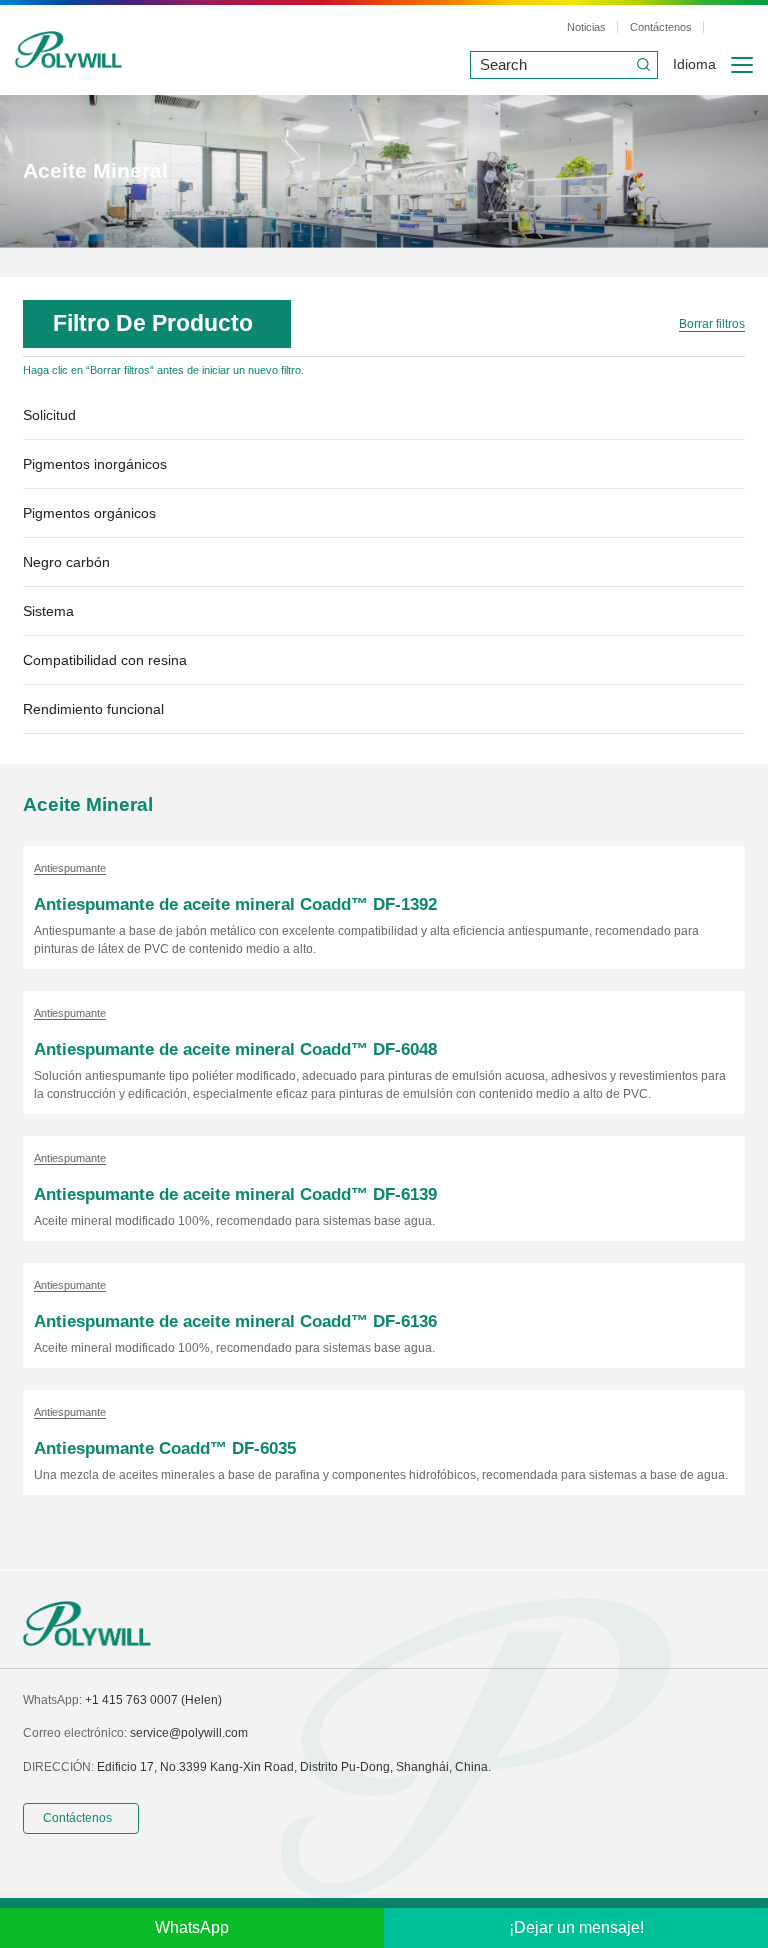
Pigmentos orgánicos (89, 513)
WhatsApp (192, 1927)
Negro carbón (66, 562)
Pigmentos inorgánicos (95, 464)
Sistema (48, 611)
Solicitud (49, 415)
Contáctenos (661, 27)
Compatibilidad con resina (105, 660)
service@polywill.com (189, 1733)
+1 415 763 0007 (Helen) (153, 1700)
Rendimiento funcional (93, 709)
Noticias (586, 27)
